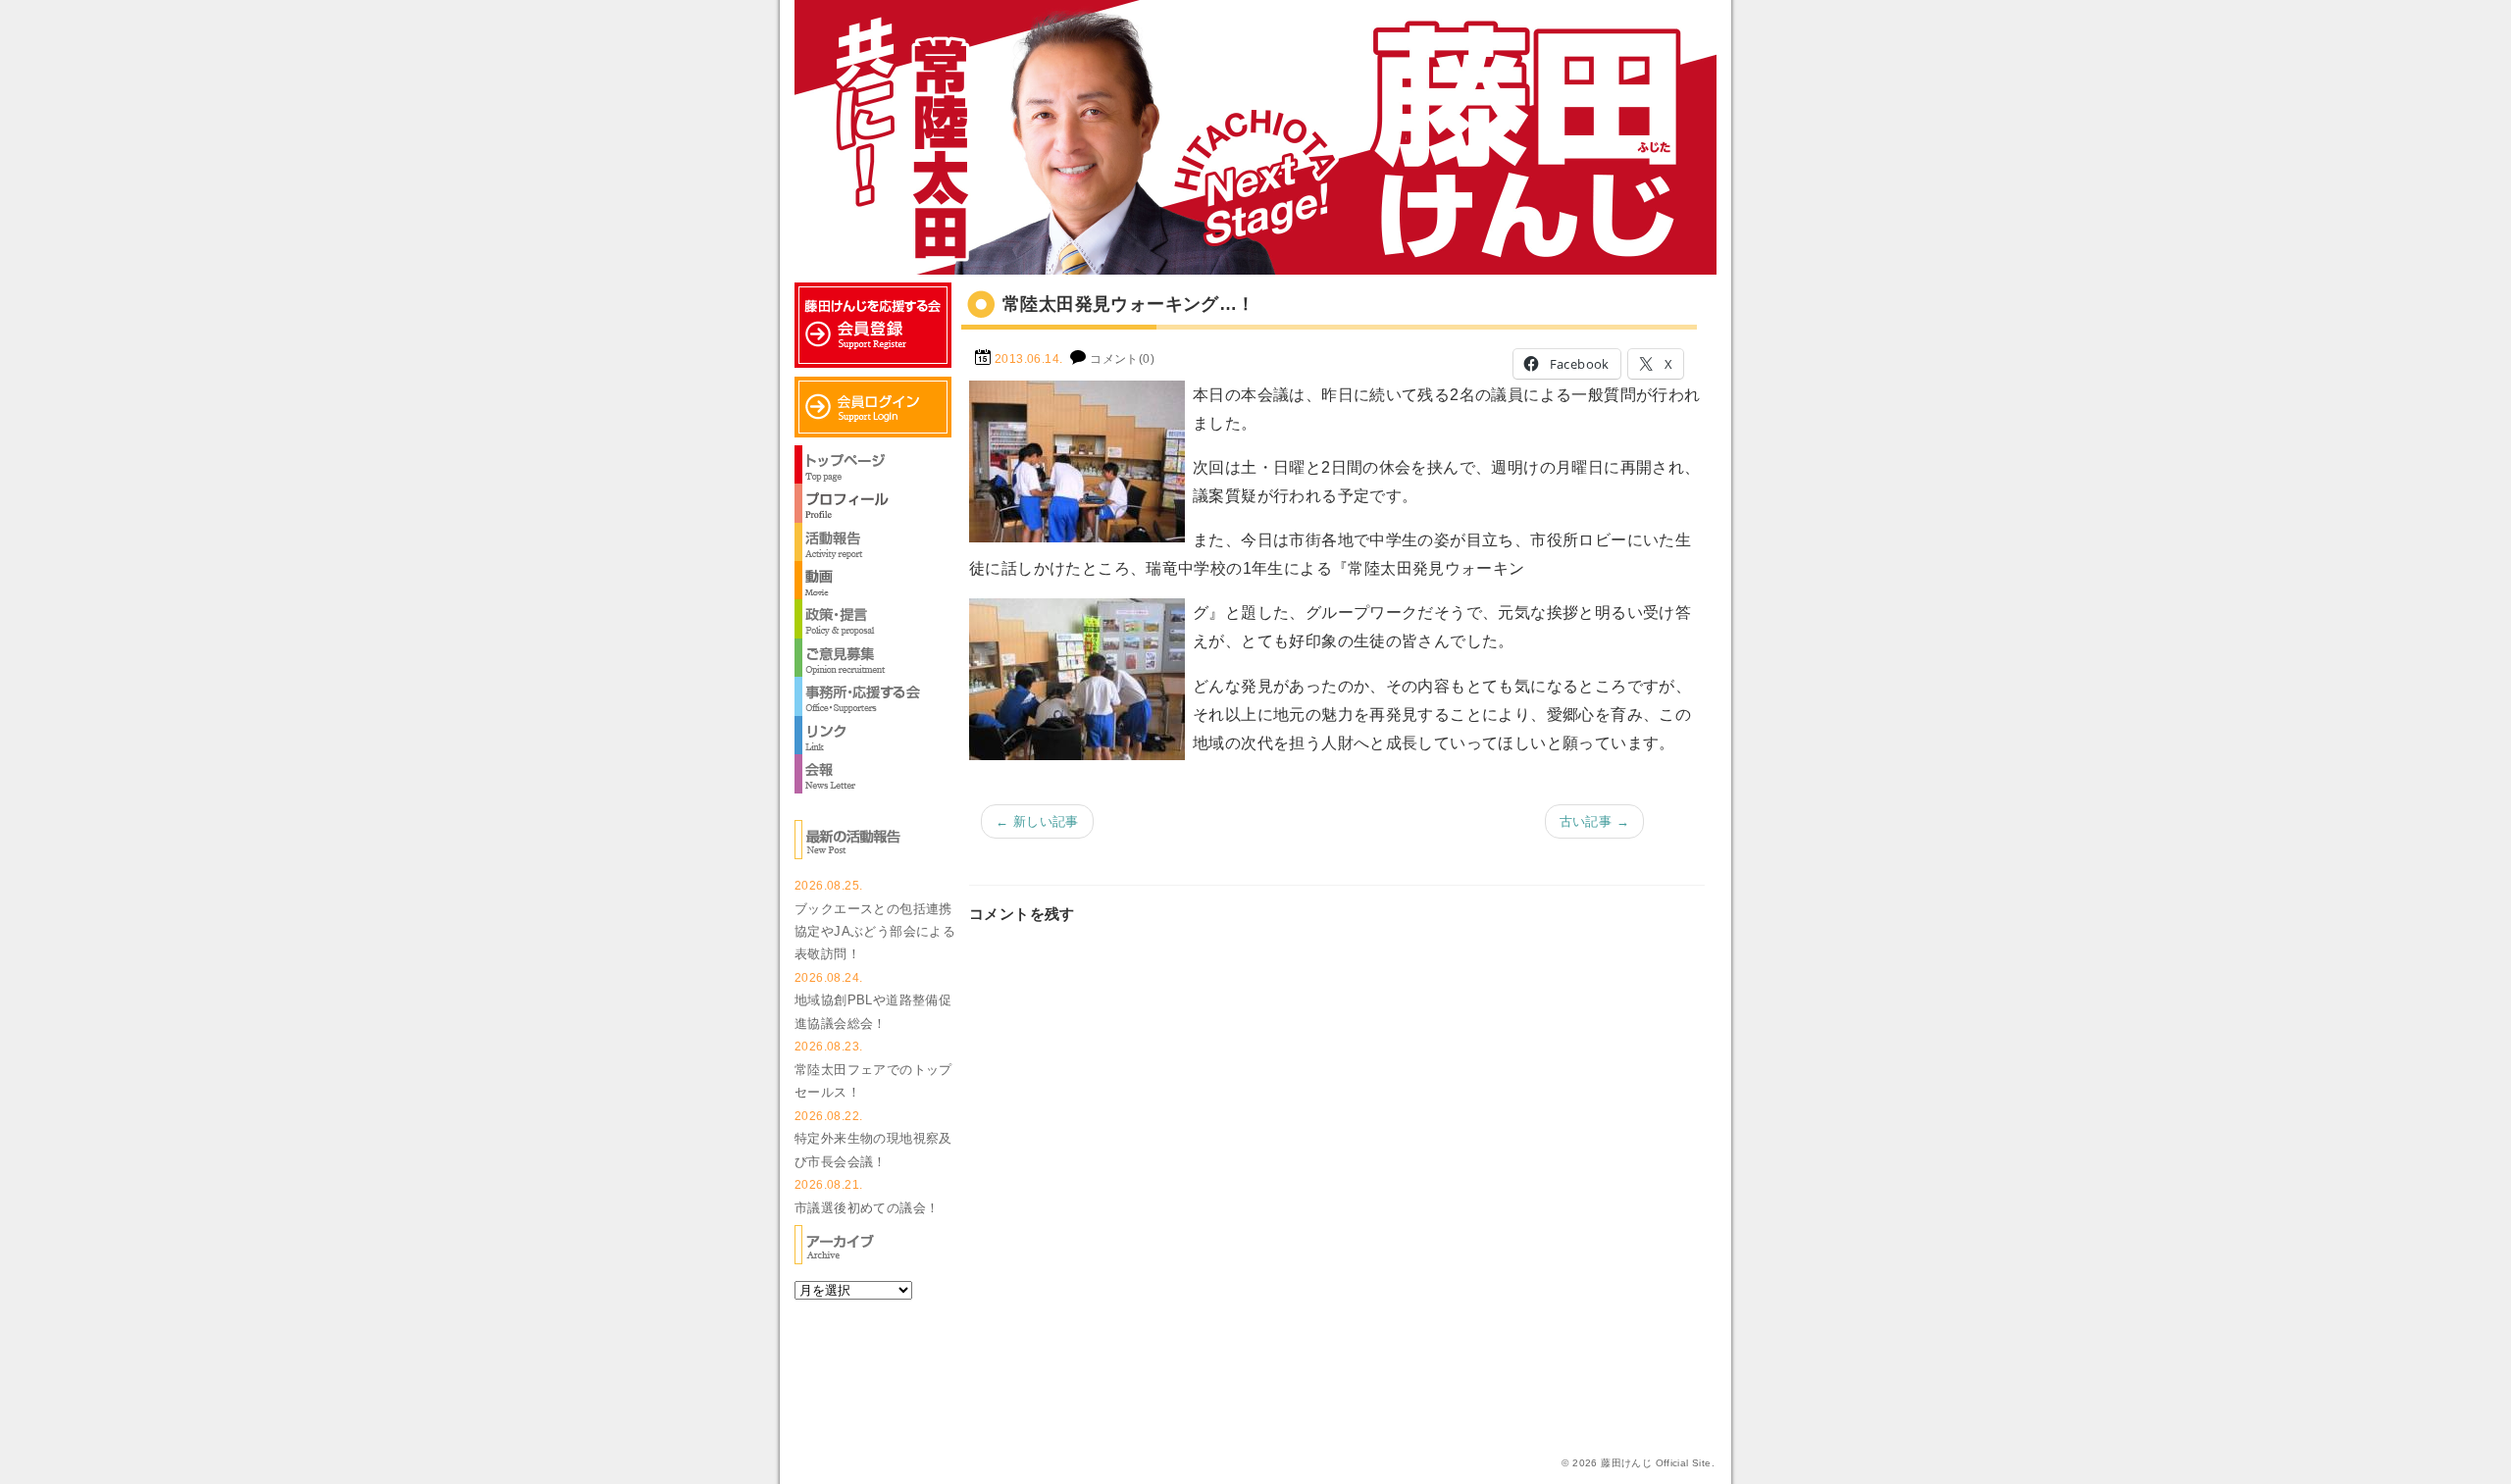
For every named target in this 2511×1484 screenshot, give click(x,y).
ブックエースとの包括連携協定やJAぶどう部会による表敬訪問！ (875, 932)
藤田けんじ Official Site (1656, 1463)
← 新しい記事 (1037, 821)
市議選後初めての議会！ (867, 1208)
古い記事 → (1594, 821)
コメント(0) (1122, 359)
